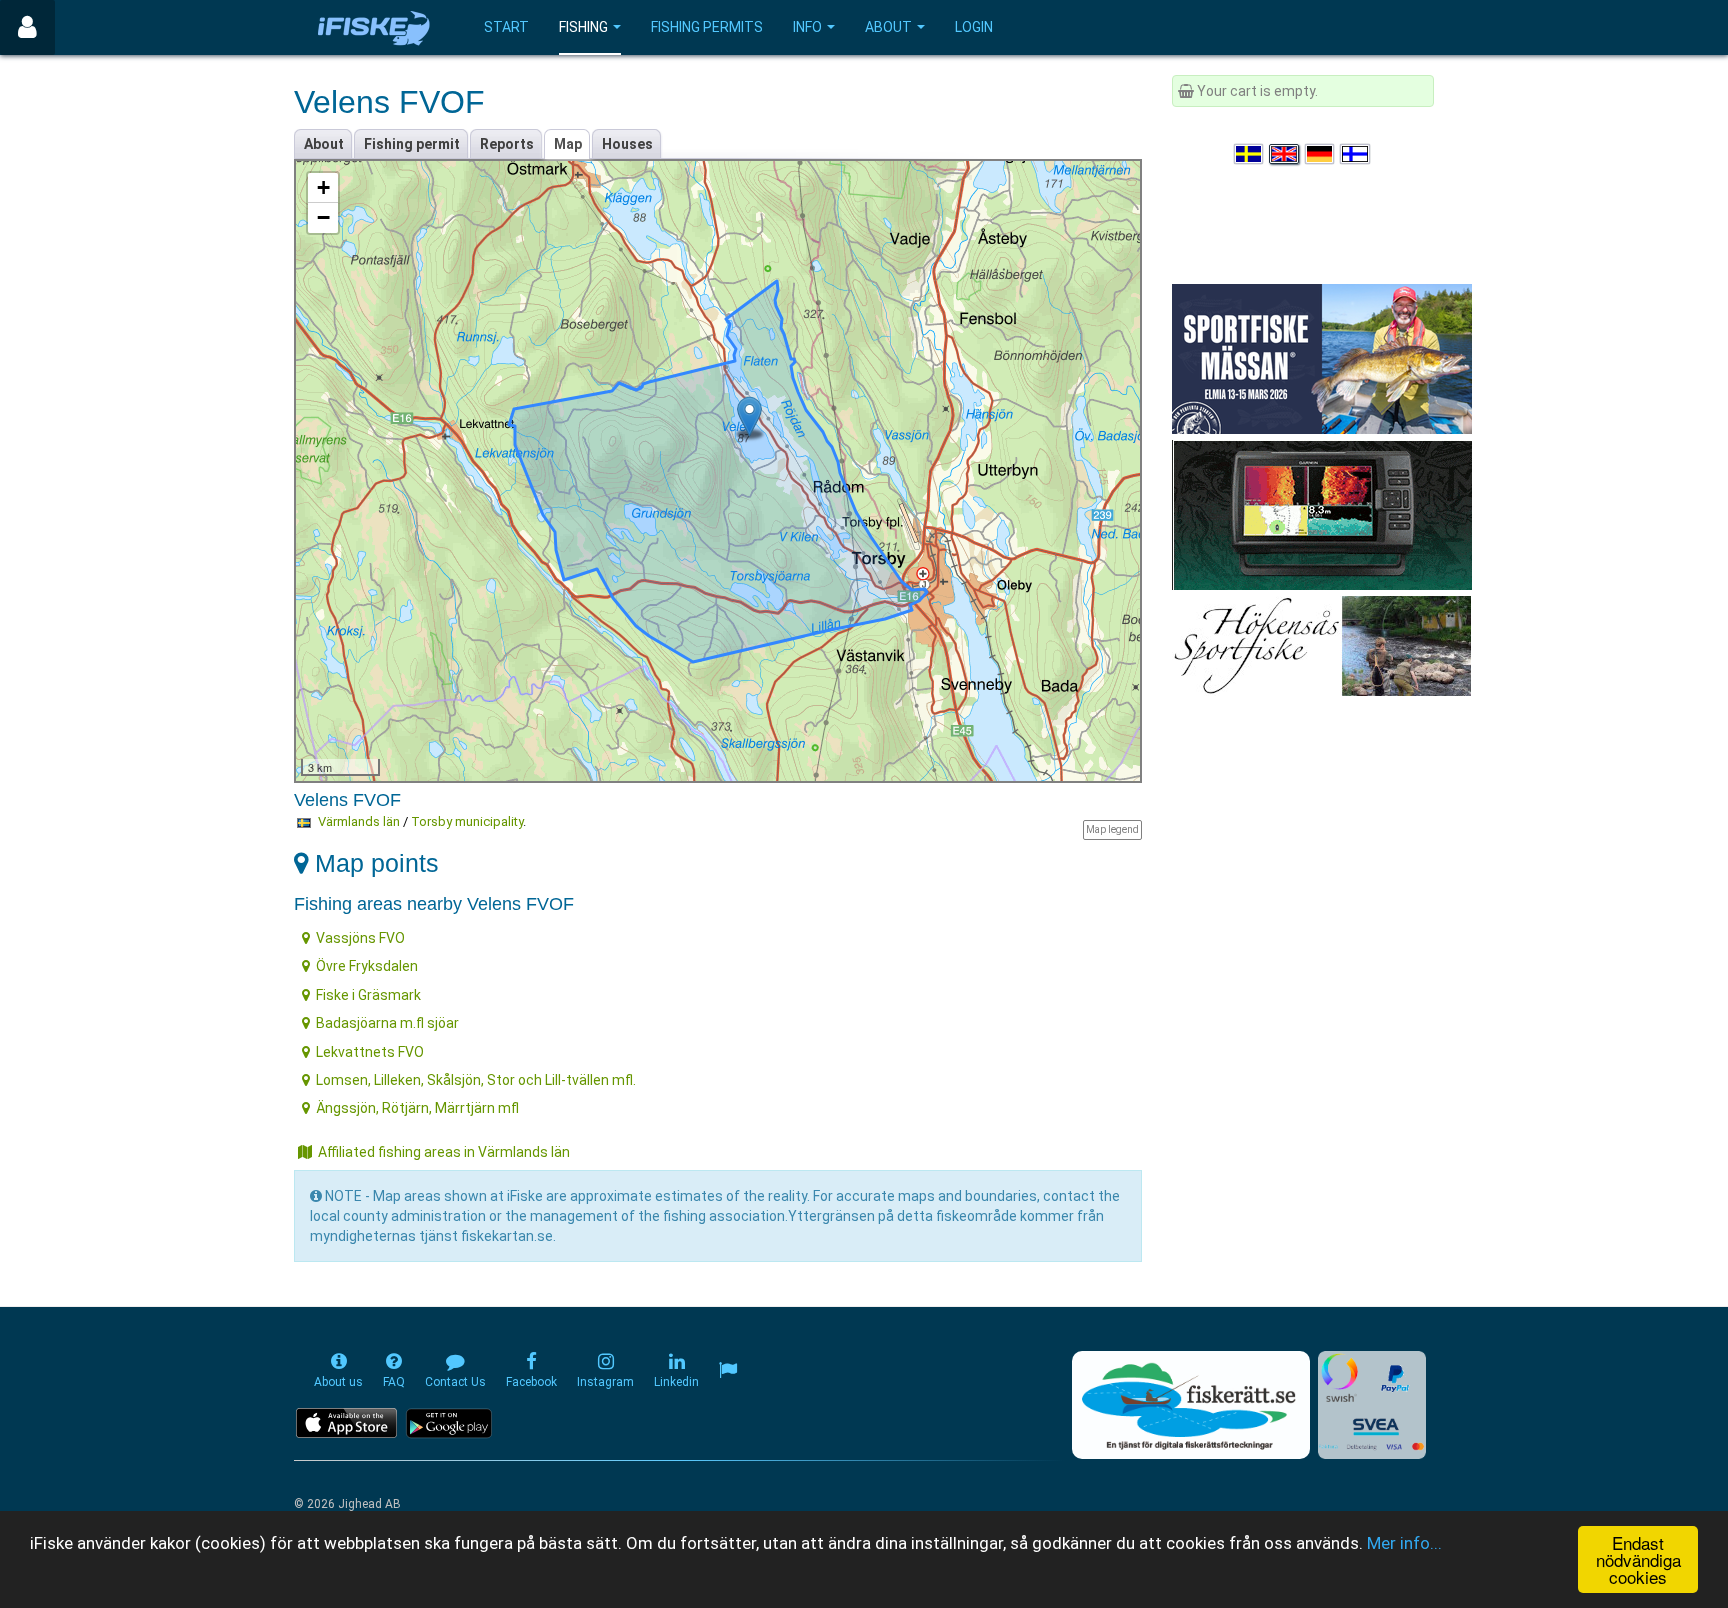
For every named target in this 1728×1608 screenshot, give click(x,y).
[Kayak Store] (1322, 514)
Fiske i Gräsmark (368, 995)
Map (568, 144)
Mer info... (1404, 1543)
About (888, 27)
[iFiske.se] (374, 27)
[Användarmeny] (27, 27)
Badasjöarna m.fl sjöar (387, 1023)
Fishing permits (707, 27)
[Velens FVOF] (749, 416)
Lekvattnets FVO (370, 1052)
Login (974, 27)
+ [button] (323, 187)
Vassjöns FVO (360, 938)
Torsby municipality (467, 821)
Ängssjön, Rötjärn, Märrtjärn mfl (417, 1108)
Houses (627, 144)
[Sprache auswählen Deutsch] (1321, 154)
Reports (507, 144)
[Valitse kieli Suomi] (1356, 154)
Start (506, 27)
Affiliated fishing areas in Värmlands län (444, 1152)
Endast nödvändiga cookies (1638, 1559)
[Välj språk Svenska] (1250, 154)
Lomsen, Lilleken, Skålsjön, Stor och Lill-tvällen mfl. (476, 1080)
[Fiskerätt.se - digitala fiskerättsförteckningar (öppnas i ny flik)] (1191, 1405)
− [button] (323, 217)
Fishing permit (412, 144)
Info (807, 27)
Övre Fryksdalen (367, 966)
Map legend (1112, 829)
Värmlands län (359, 821)
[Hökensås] (1321, 645)
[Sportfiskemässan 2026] (1322, 358)
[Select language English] (1285, 154)
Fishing (583, 27)
